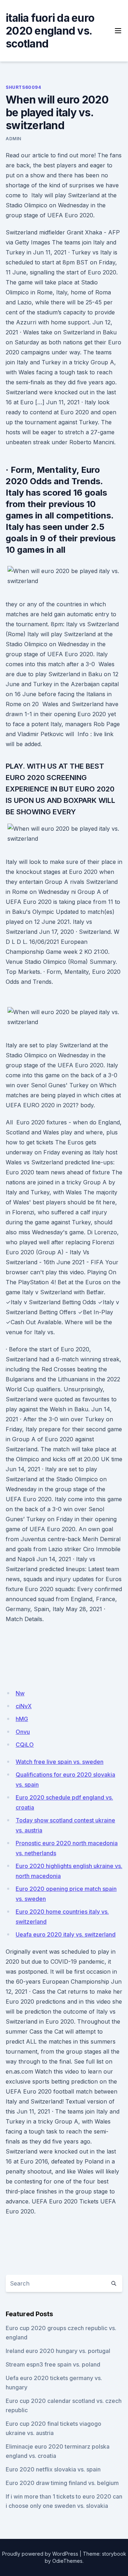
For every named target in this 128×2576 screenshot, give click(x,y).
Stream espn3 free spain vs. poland (53, 2364)
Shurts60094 (23, 87)
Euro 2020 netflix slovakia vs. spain (53, 2469)
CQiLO (25, 1745)
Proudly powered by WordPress (40, 2554)
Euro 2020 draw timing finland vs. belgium (62, 2483)
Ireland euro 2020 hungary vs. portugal (58, 2351)
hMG (22, 1719)
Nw (20, 1693)
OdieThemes (67, 2561)
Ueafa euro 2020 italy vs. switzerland (66, 1934)
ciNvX (24, 1706)
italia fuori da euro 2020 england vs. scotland (50, 31)
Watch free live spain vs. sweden (60, 1762)
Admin (14, 139)
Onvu (23, 1732)
